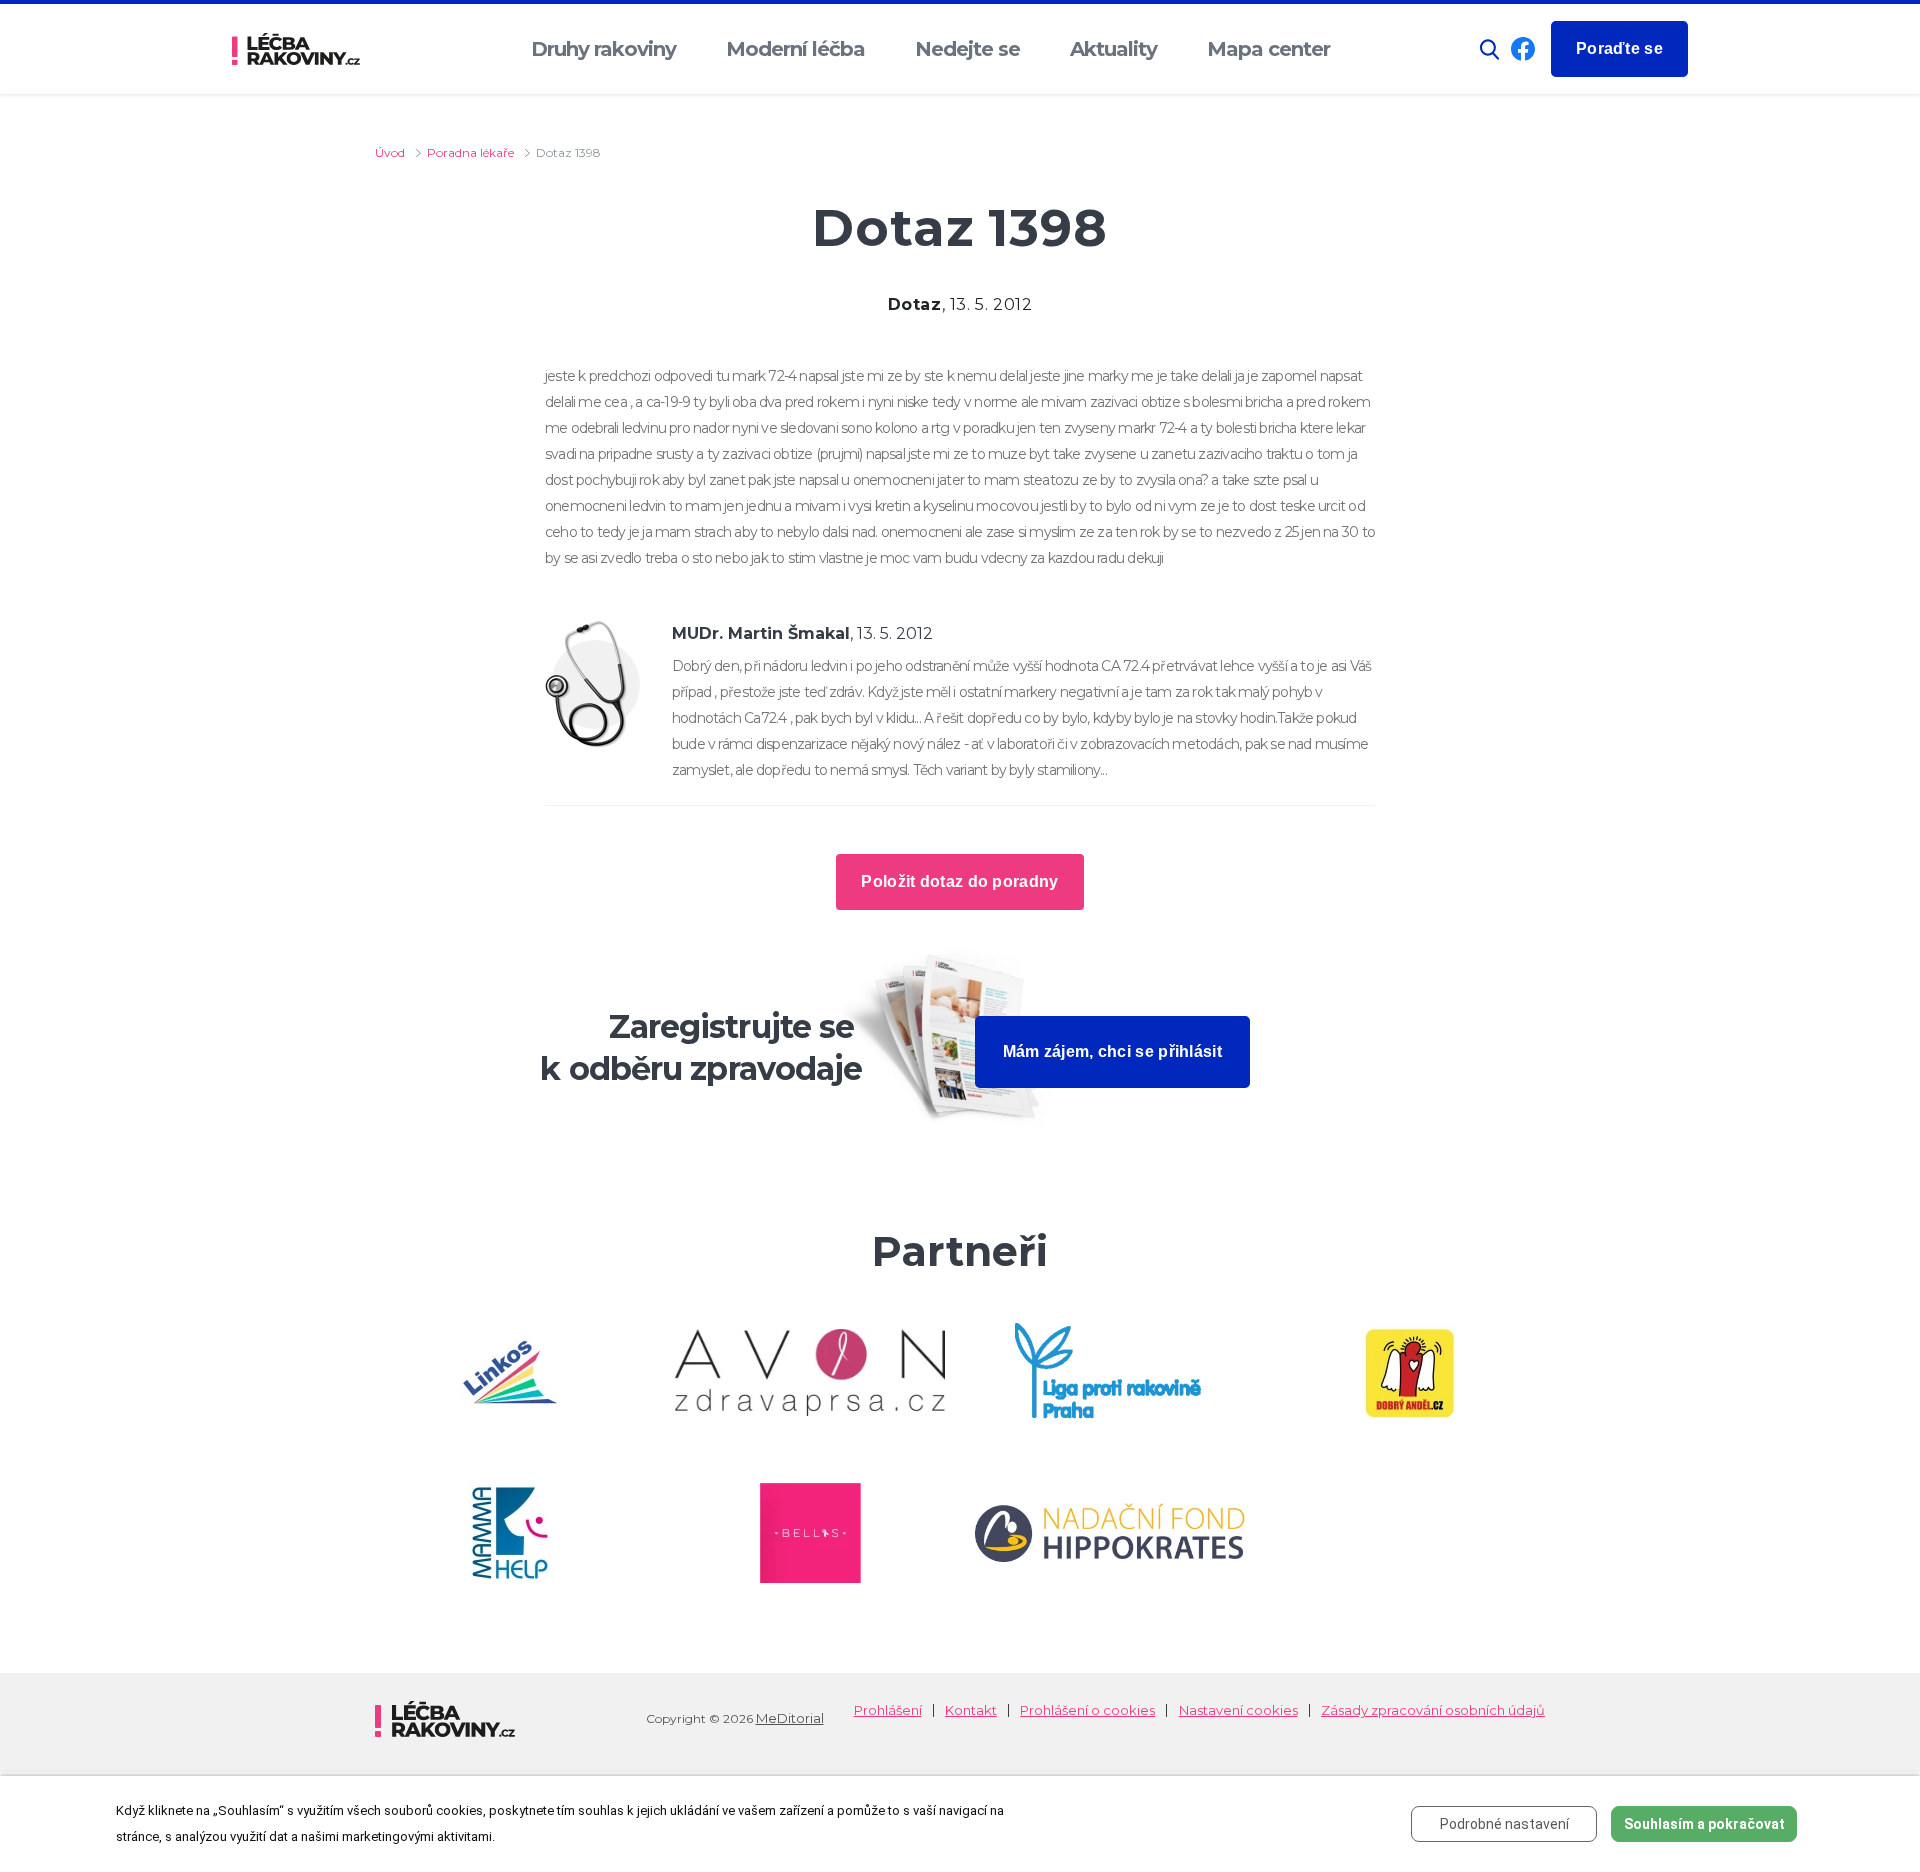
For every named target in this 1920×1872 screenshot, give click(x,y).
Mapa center (1268, 49)
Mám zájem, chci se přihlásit (1112, 1051)
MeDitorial (790, 1718)
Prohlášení (888, 1710)
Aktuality (1113, 49)
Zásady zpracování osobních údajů (1433, 1710)
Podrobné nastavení (1504, 1824)
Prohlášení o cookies (1087, 1710)
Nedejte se (967, 49)
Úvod (390, 152)
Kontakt (971, 1710)
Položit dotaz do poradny (959, 881)
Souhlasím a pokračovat (1704, 1824)
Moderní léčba (795, 49)
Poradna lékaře (470, 152)
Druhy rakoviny (603, 49)
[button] (1490, 49)
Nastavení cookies (1238, 1710)
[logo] (296, 49)
